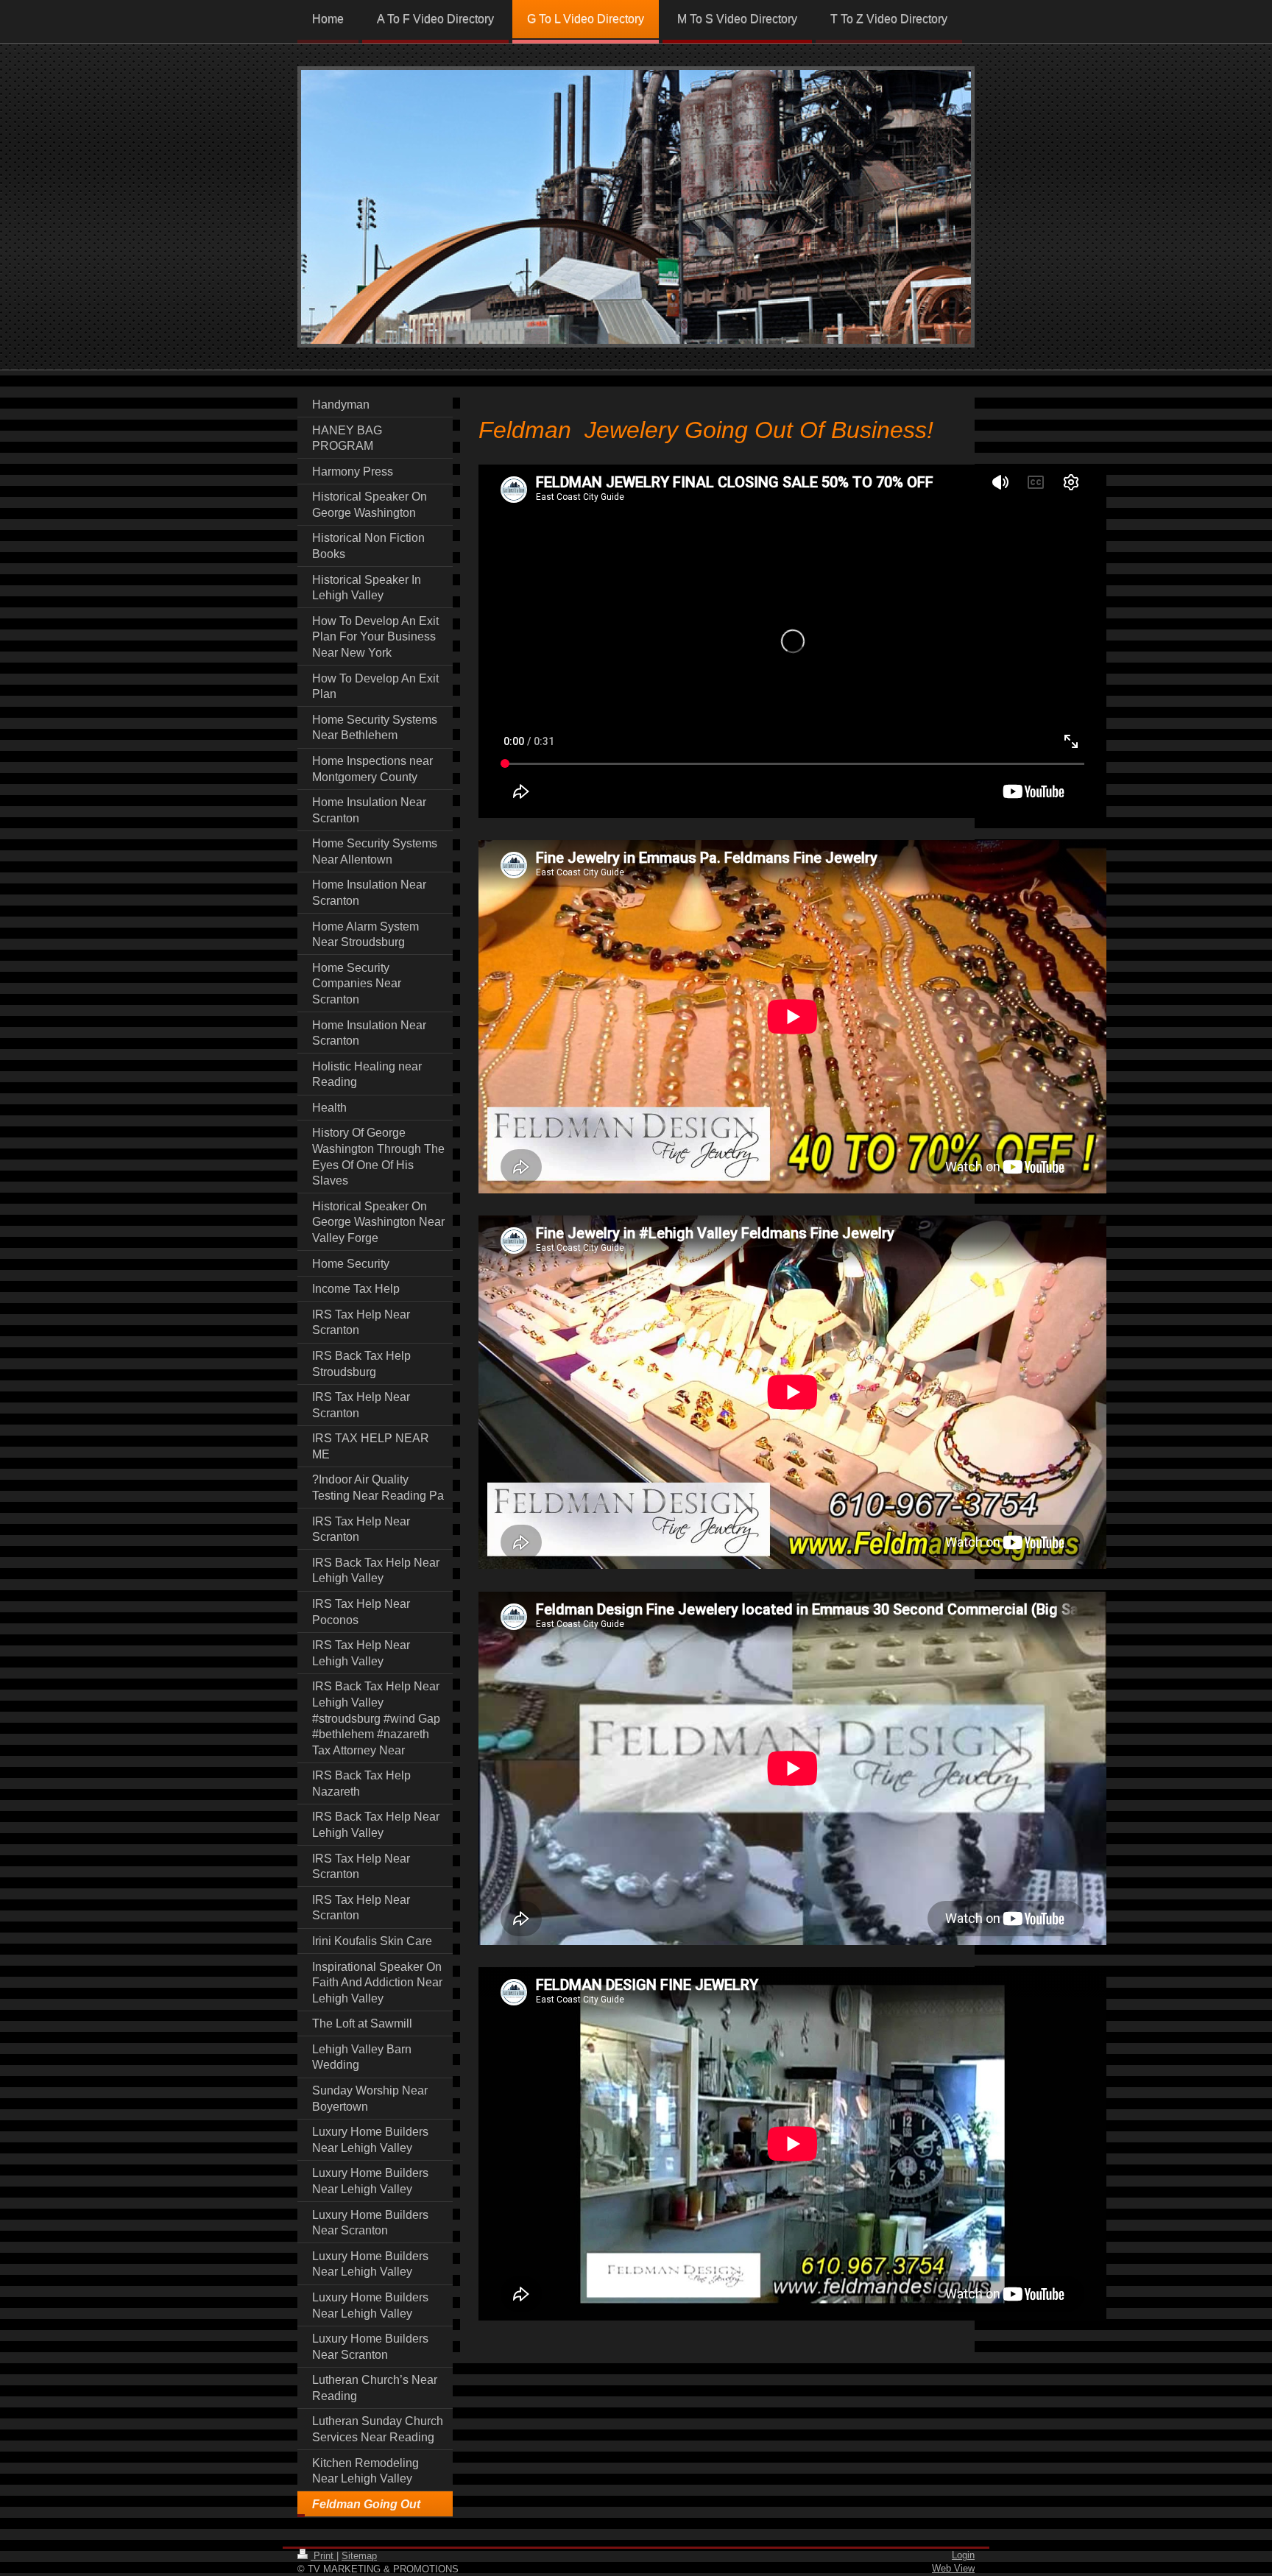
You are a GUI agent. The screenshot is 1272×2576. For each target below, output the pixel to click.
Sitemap (359, 2556)
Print (324, 2556)
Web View (953, 2568)
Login (963, 2555)
